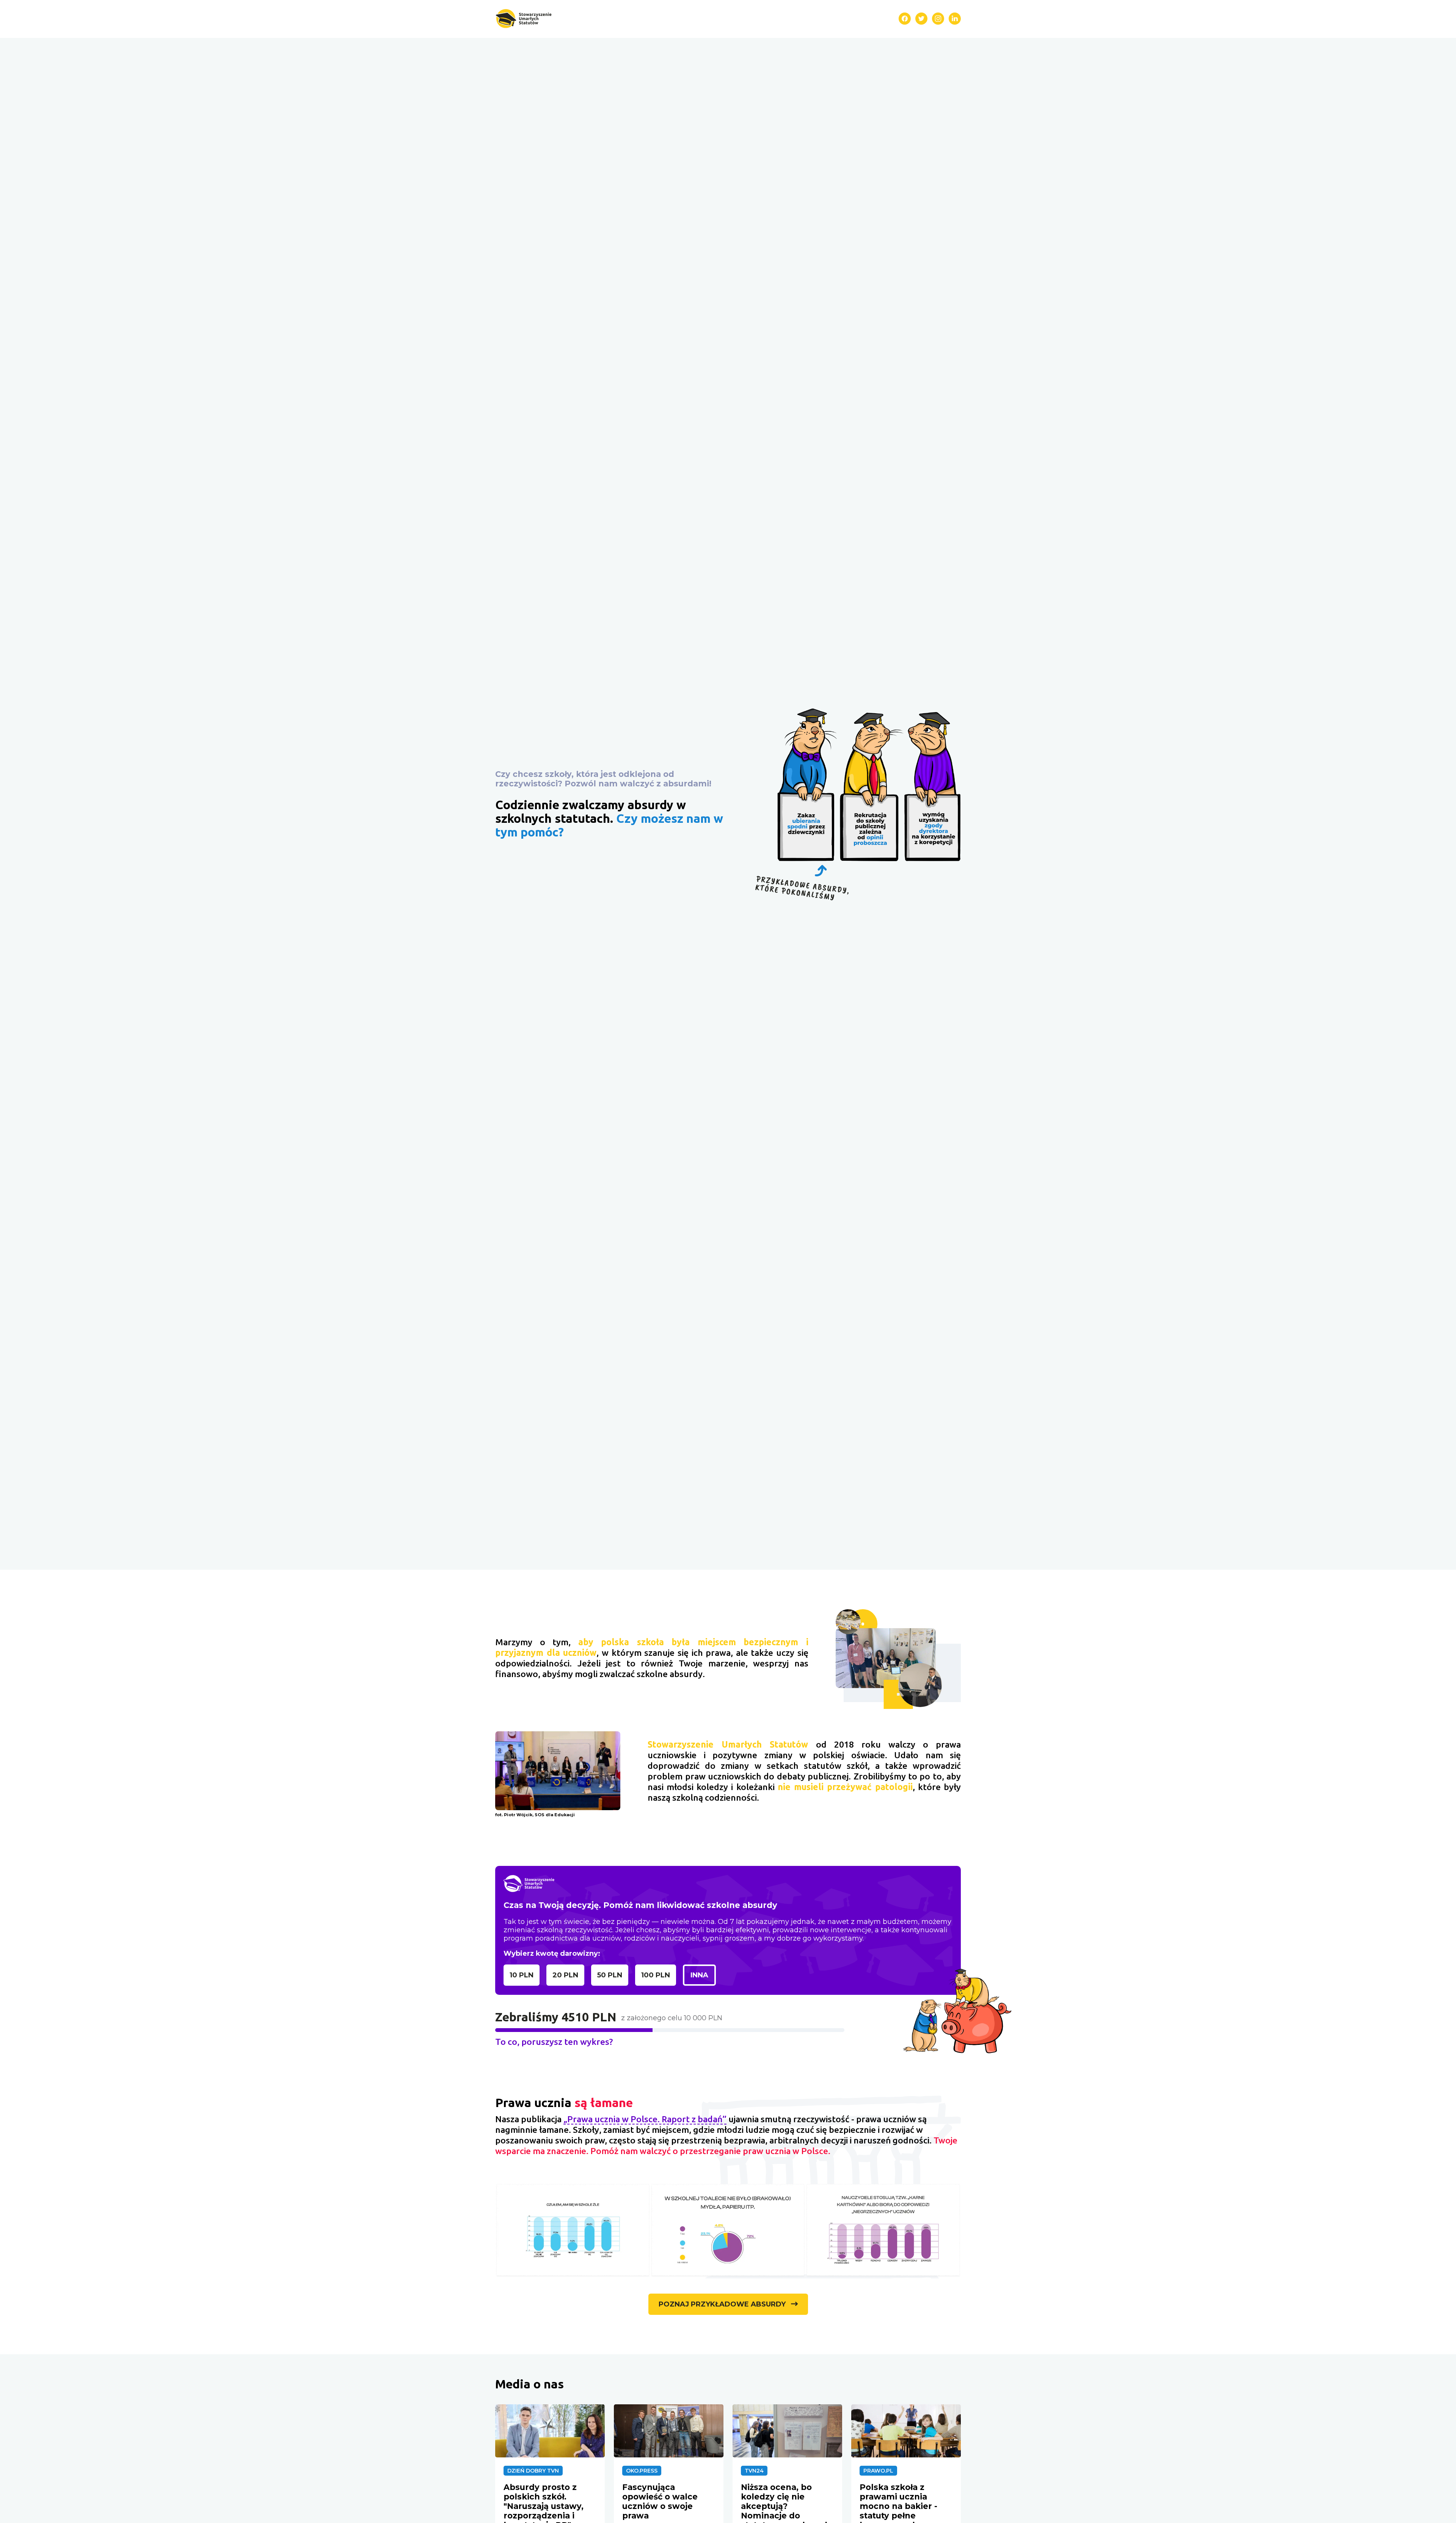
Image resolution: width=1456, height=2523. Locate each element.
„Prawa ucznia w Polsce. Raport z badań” (645, 2119)
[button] (523, 19)
